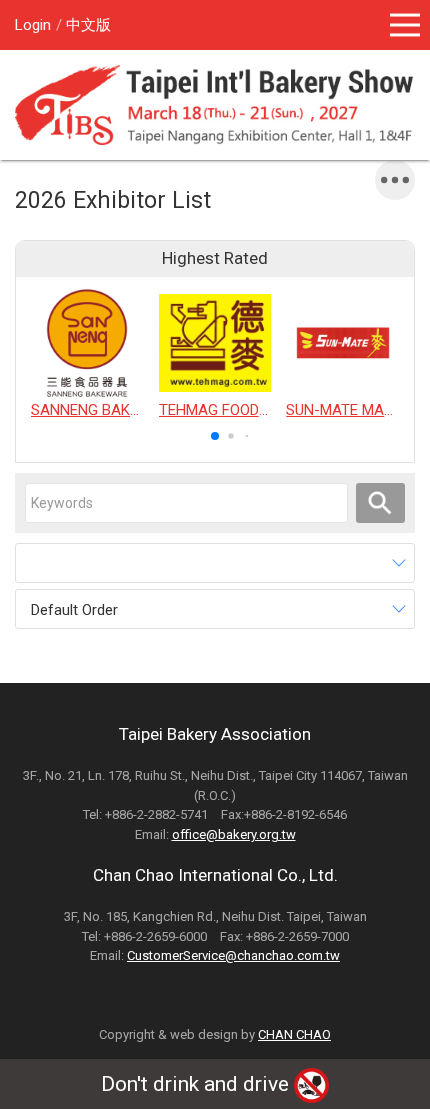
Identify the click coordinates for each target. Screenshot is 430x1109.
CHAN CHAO (294, 1034)
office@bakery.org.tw (234, 834)
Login (33, 25)
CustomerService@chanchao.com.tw (233, 955)
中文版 (88, 25)
